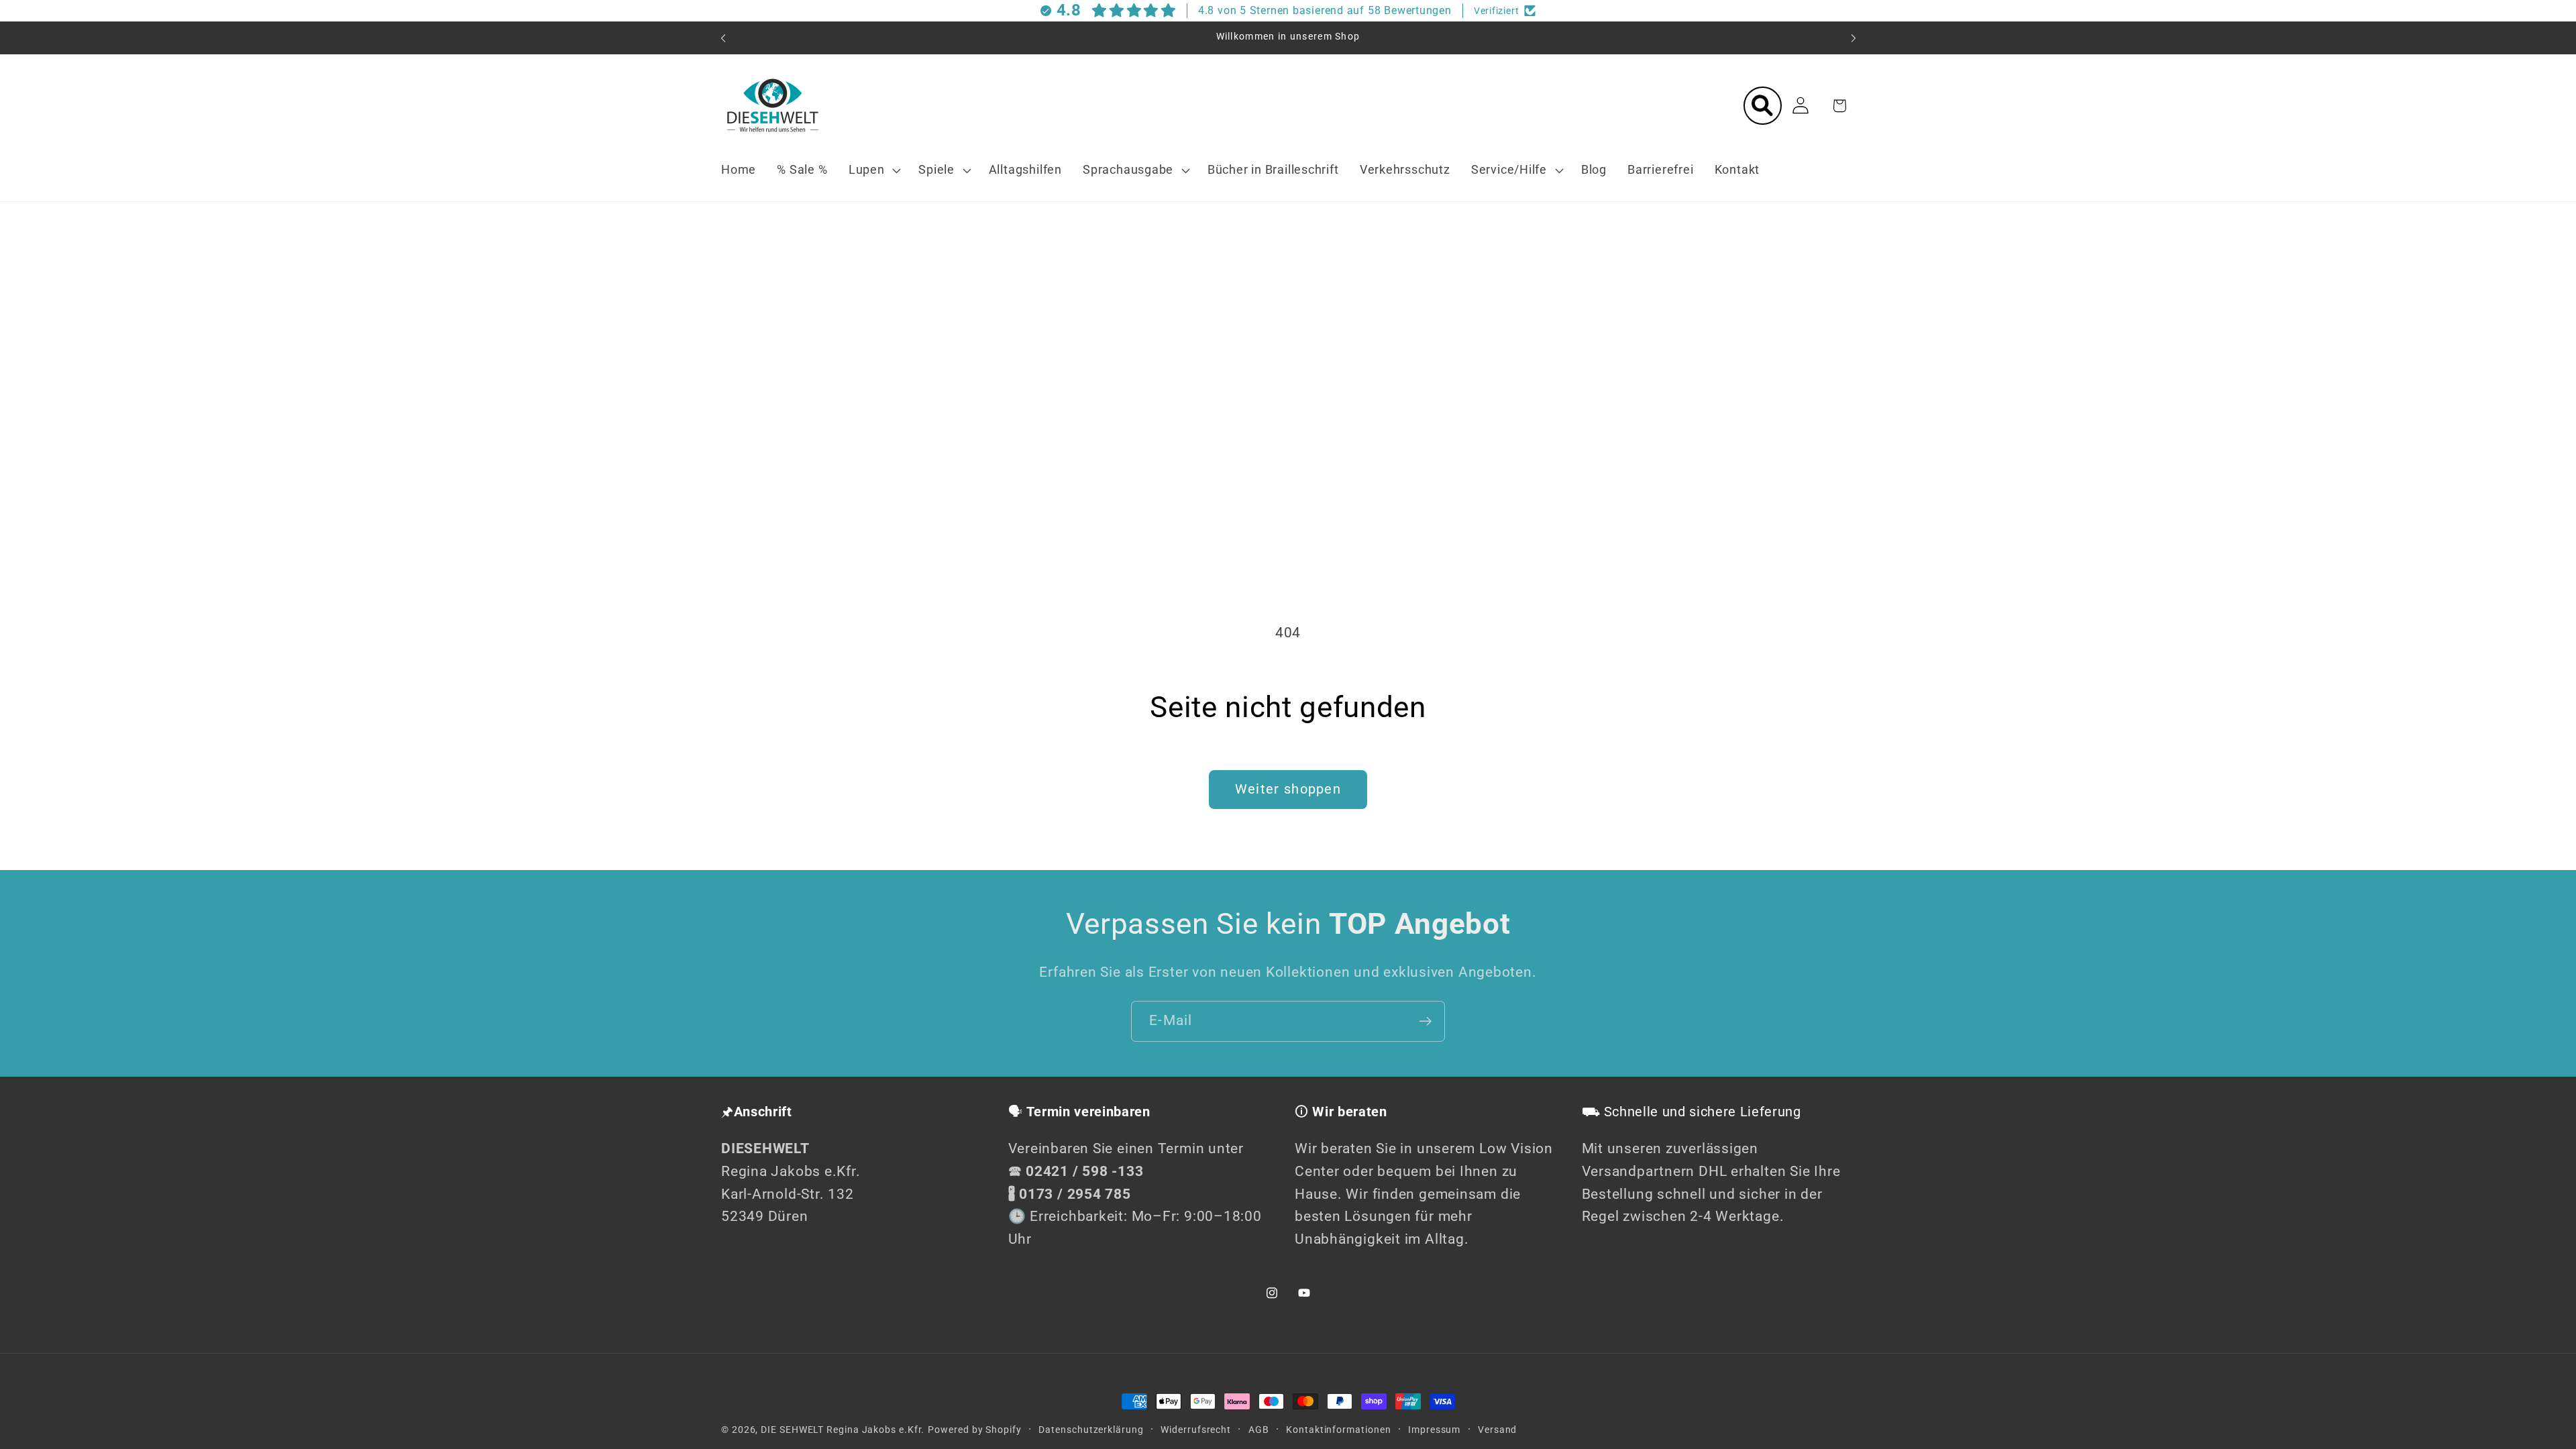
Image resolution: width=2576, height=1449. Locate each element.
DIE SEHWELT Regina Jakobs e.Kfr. (843, 1430)
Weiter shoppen (1288, 789)
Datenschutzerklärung (1091, 1430)
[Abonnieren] (1425, 1021)
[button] (873, 170)
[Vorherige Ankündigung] (723, 38)
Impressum (1434, 1430)
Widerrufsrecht (1196, 1430)
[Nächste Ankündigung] (1854, 38)
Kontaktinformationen (1338, 1430)
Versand (1497, 1430)
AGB (1259, 1430)
